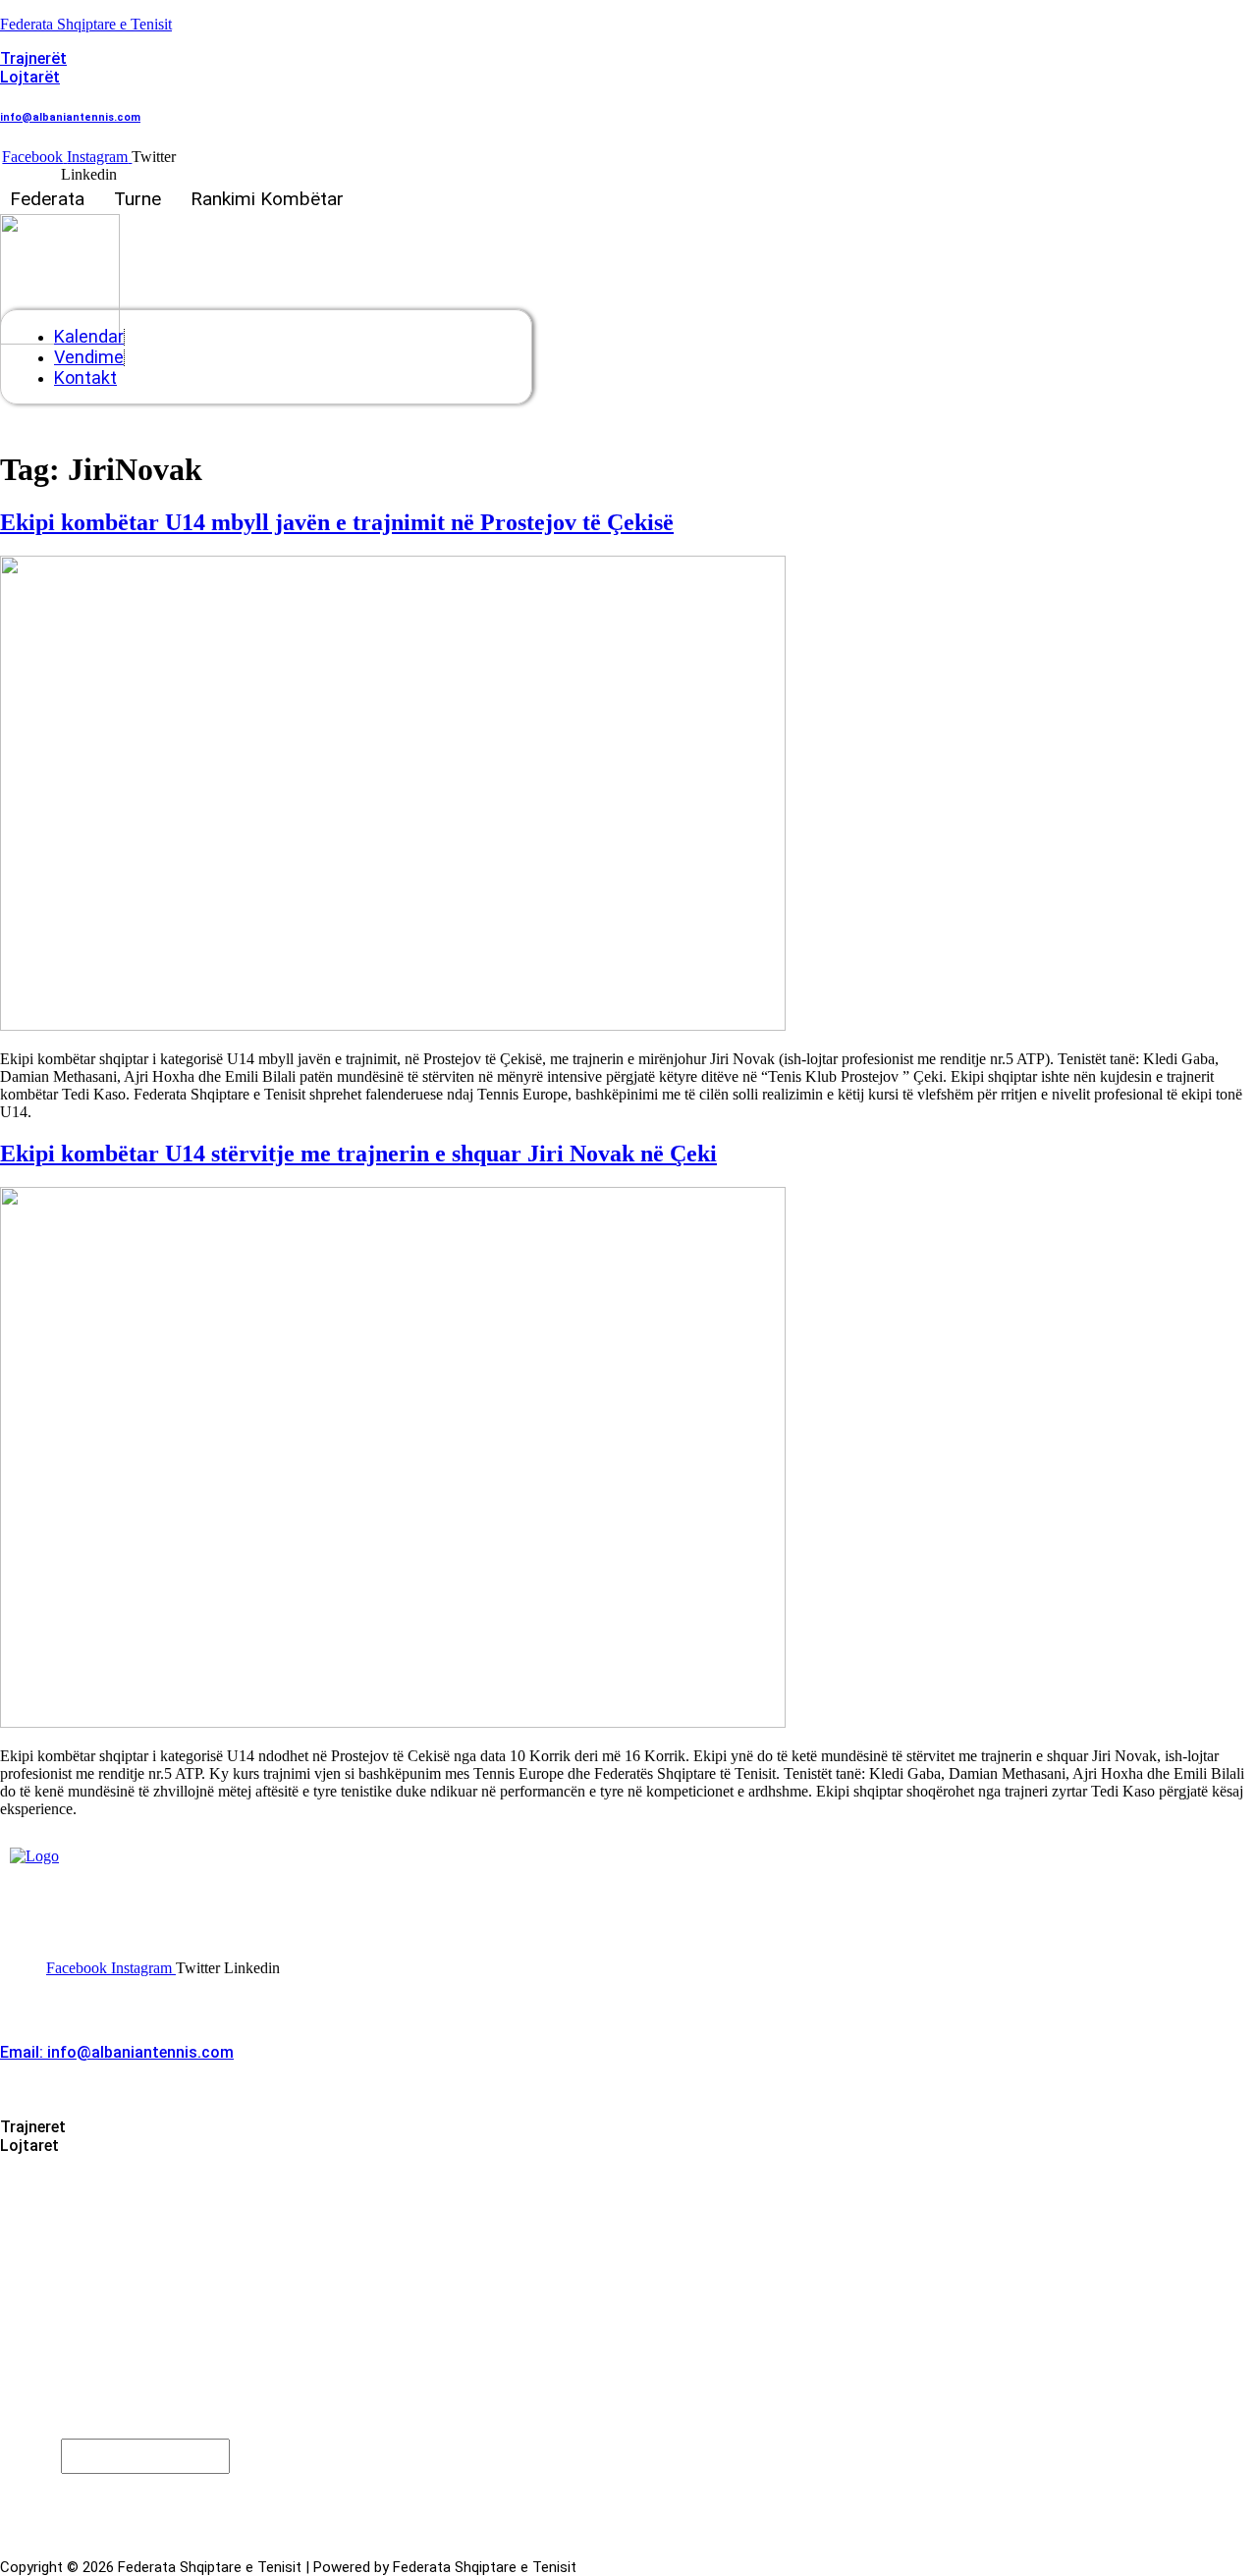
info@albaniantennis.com (70, 117)
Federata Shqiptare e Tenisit (86, 24)
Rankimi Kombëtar (267, 199)
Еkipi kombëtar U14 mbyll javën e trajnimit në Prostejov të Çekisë (337, 522)
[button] (52, 199)
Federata (47, 199)
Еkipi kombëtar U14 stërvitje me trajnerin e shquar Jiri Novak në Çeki (358, 1154)
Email (35, 2455)
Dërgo (56, 2491)
